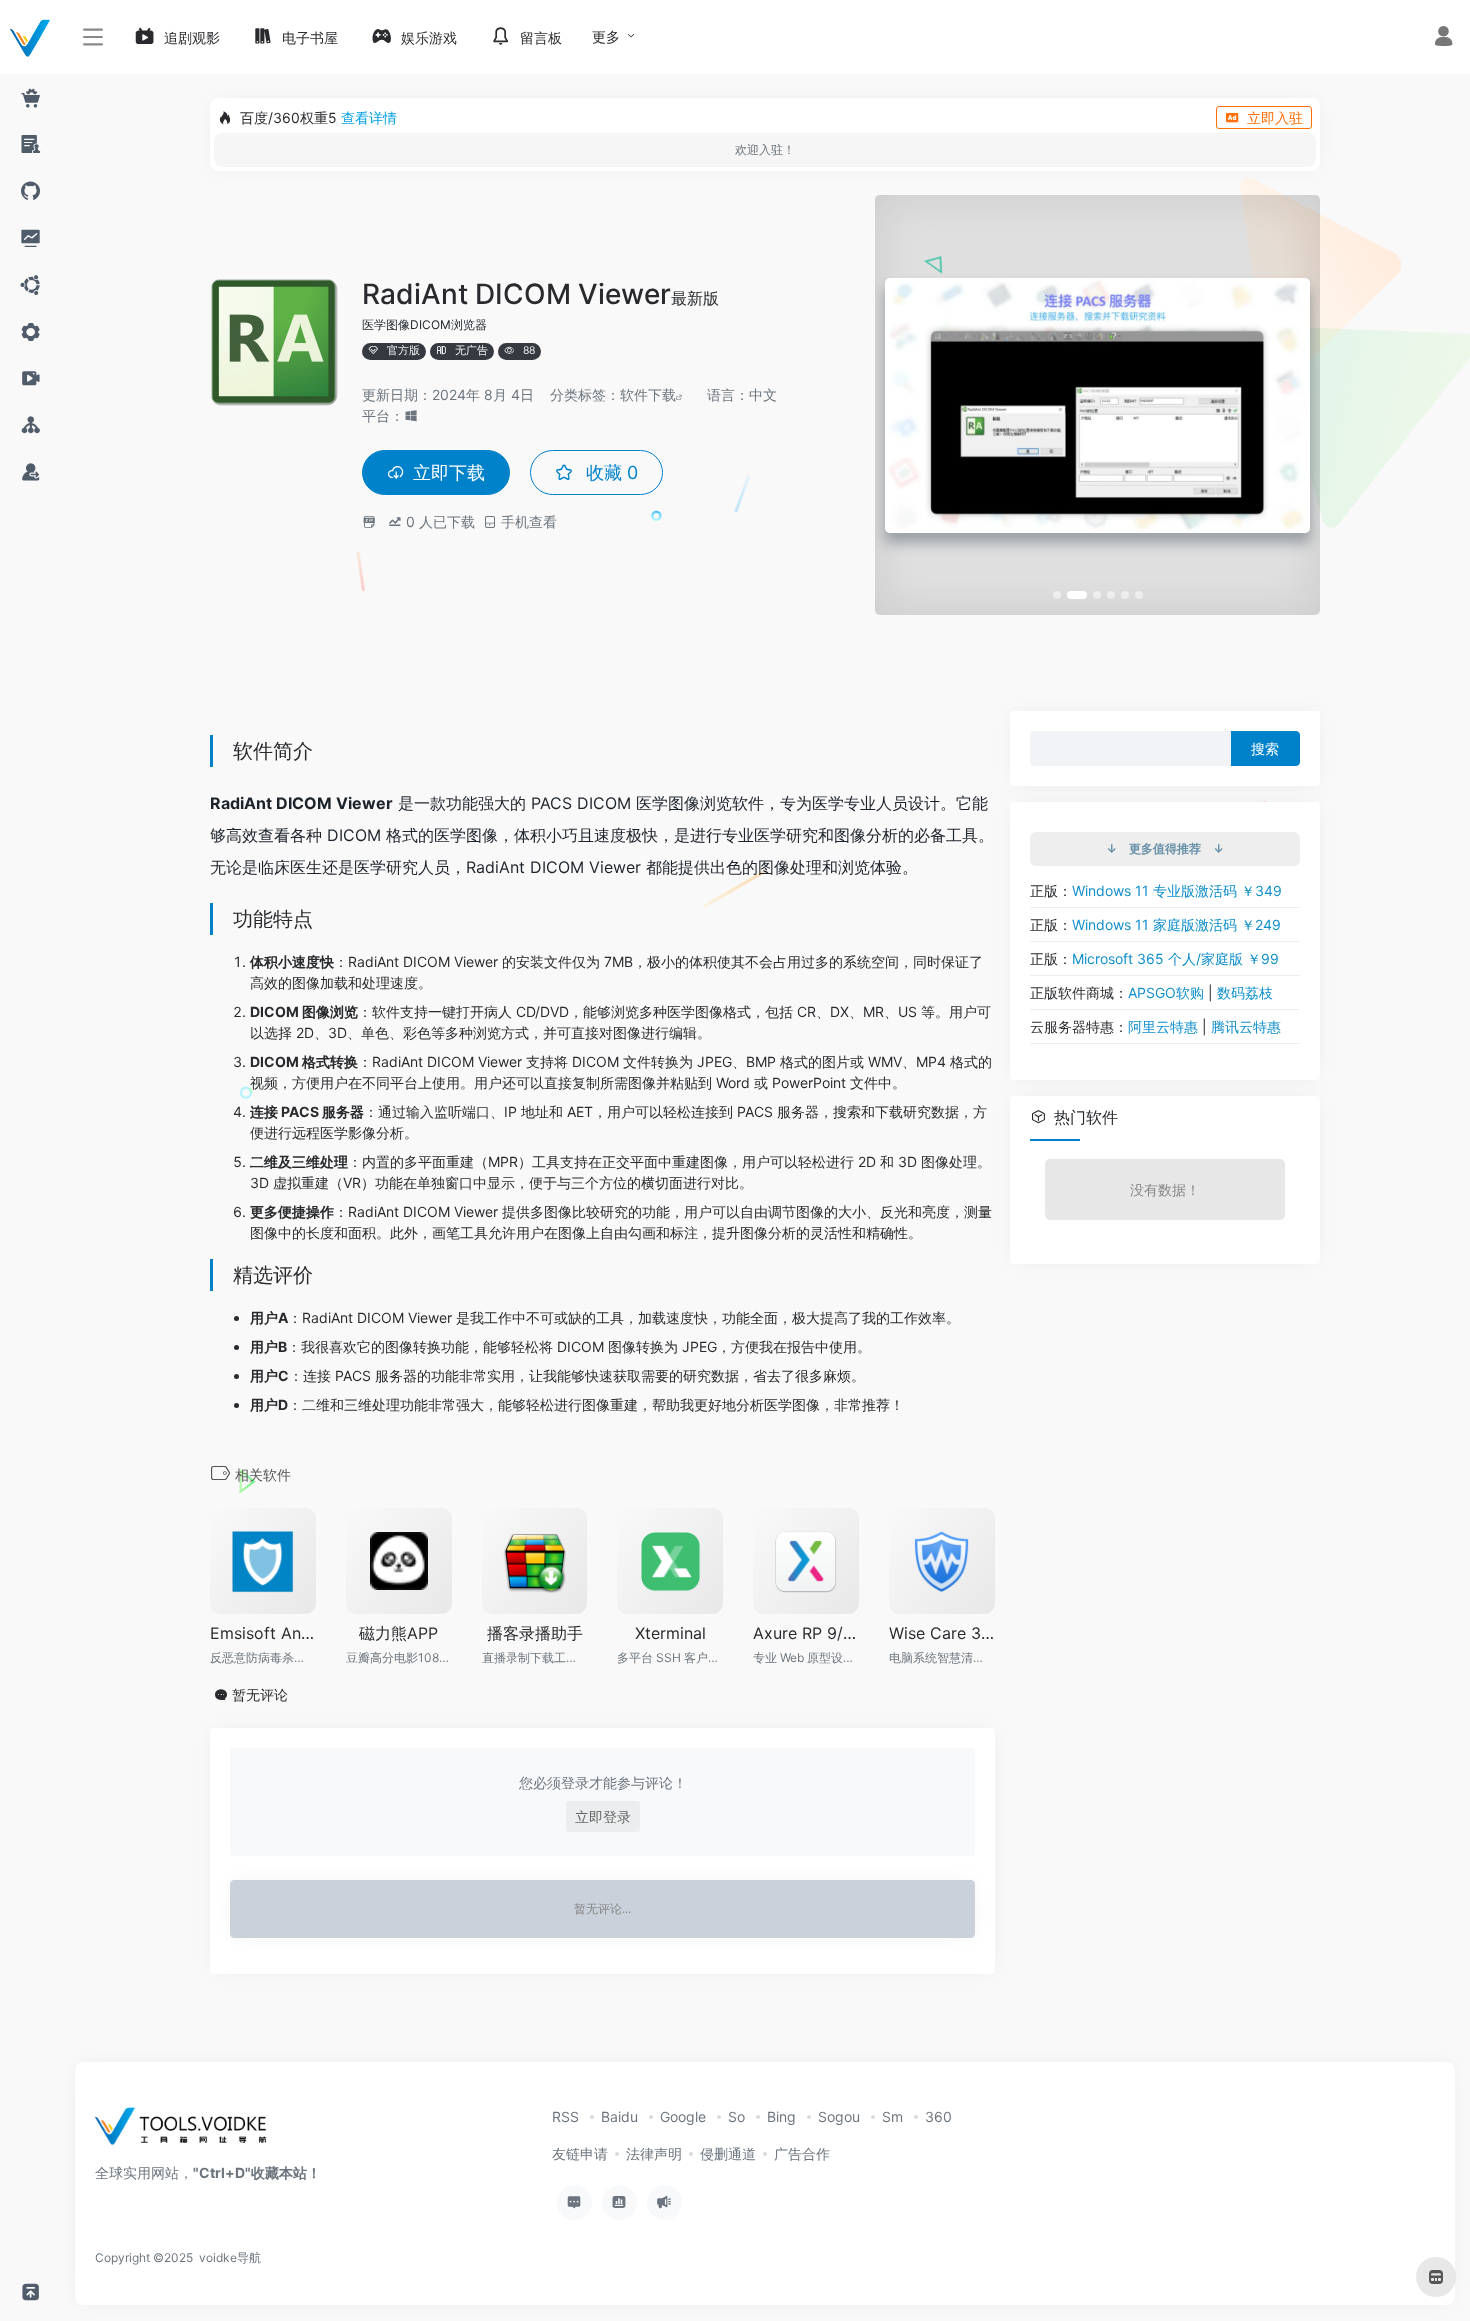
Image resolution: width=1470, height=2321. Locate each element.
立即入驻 (1275, 117)
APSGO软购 (1166, 992)
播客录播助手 (535, 1633)
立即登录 (603, 1816)
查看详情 (369, 117)
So (736, 2116)
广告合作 (802, 2153)
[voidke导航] (187, 2132)
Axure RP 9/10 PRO (806, 1633)
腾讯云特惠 (1246, 1026)
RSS (565, 2116)
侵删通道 (728, 2153)
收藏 (609, 472)
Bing (781, 2116)
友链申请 (580, 2153)
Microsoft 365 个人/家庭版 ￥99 (1175, 958)
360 (938, 2116)
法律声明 (654, 2153)
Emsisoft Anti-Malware (263, 1633)
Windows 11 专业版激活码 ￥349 (1177, 890)
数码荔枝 (1245, 992)
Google (683, 2116)
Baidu (619, 2116)
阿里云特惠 (1163, 1026)
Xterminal (670, 1633)
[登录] (1443, 38)
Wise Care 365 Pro (942, 1633)
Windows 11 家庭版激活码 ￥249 (1176, 924)
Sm (892, 2116)
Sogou (839, 2116)
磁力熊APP (398, 1633)
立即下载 (449, 472)
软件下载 (648, 394)
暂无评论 (260, 1694)
